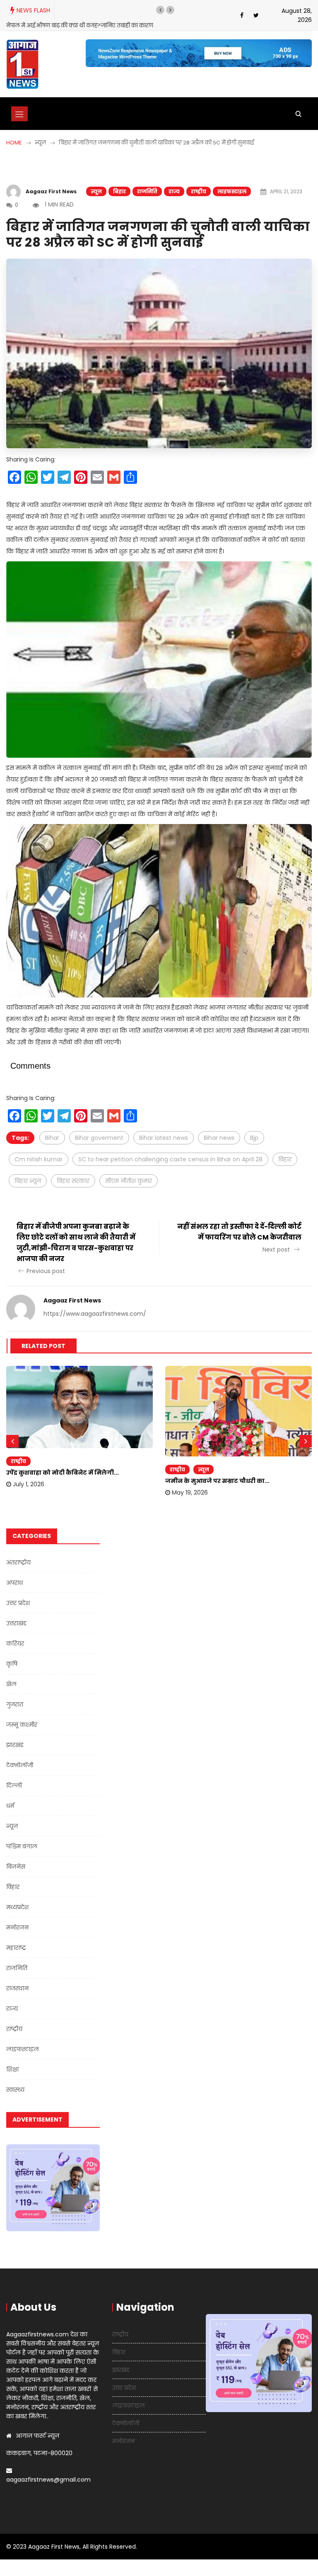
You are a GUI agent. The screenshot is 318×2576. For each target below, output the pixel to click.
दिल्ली (14, 1785)
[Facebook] (242, 15)
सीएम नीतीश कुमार (129, 1181)
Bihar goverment (99, 1138)
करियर (15, 1644)
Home (14, 143)
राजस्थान (17, 1988)
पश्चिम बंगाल (22, 1846)
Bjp (254, 1138)
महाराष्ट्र (16, 1948)
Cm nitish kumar (39, 1159)
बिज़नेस (16, 1867)
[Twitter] (256, 15)
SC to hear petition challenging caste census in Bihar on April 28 (170, 1159)
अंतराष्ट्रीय (18, 1562)
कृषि (12, 1664)
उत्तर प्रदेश (18, 1603)
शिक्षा (12, 2069)
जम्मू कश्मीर (22, 1725)
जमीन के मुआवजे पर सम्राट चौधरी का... (217, 1481)
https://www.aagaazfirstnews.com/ (95, 1314)
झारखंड (15, 1745)
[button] (160, 10)
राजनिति (147, 191)
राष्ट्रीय (199, 191)
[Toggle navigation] (19, 114)
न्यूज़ (96, 191)
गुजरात (15, 1704)
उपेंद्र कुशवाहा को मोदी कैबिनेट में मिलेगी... (63, 1473)
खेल (11, 1684)
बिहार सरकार (73, 1181)
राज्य (174, 191)
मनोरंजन (17, 1927)
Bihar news (219, 1138)
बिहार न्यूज (28, 1181)
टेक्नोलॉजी (20, 1765)
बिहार (119, 191)
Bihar (52, 1138)
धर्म (10, 1806)
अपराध (14, 1583)
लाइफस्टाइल (232, 191)
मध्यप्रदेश (17, 1907)
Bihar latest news (164, 1138)
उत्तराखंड (16, 1623)
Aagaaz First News (51, 191)
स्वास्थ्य (15, 2090)
